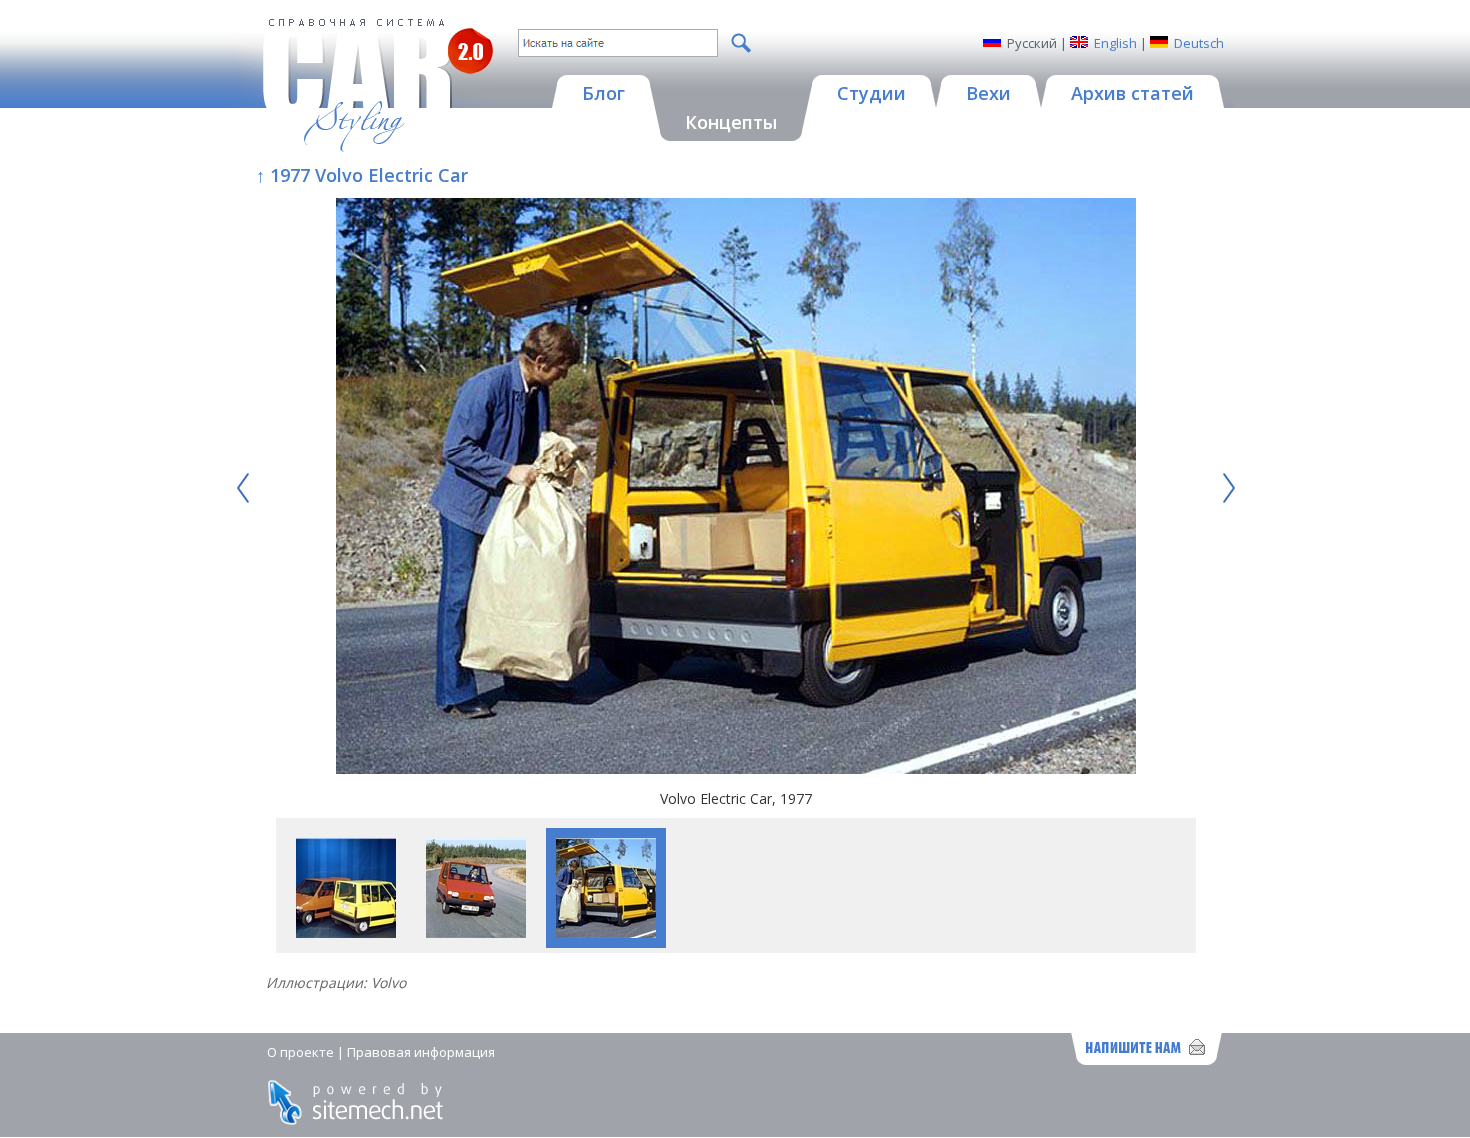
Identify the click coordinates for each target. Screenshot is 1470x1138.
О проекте (300, 1052)
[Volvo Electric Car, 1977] (736, 488)
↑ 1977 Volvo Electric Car (362, 175)
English (1115, 43)
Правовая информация (421, 1052)
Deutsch (1199, 43)
